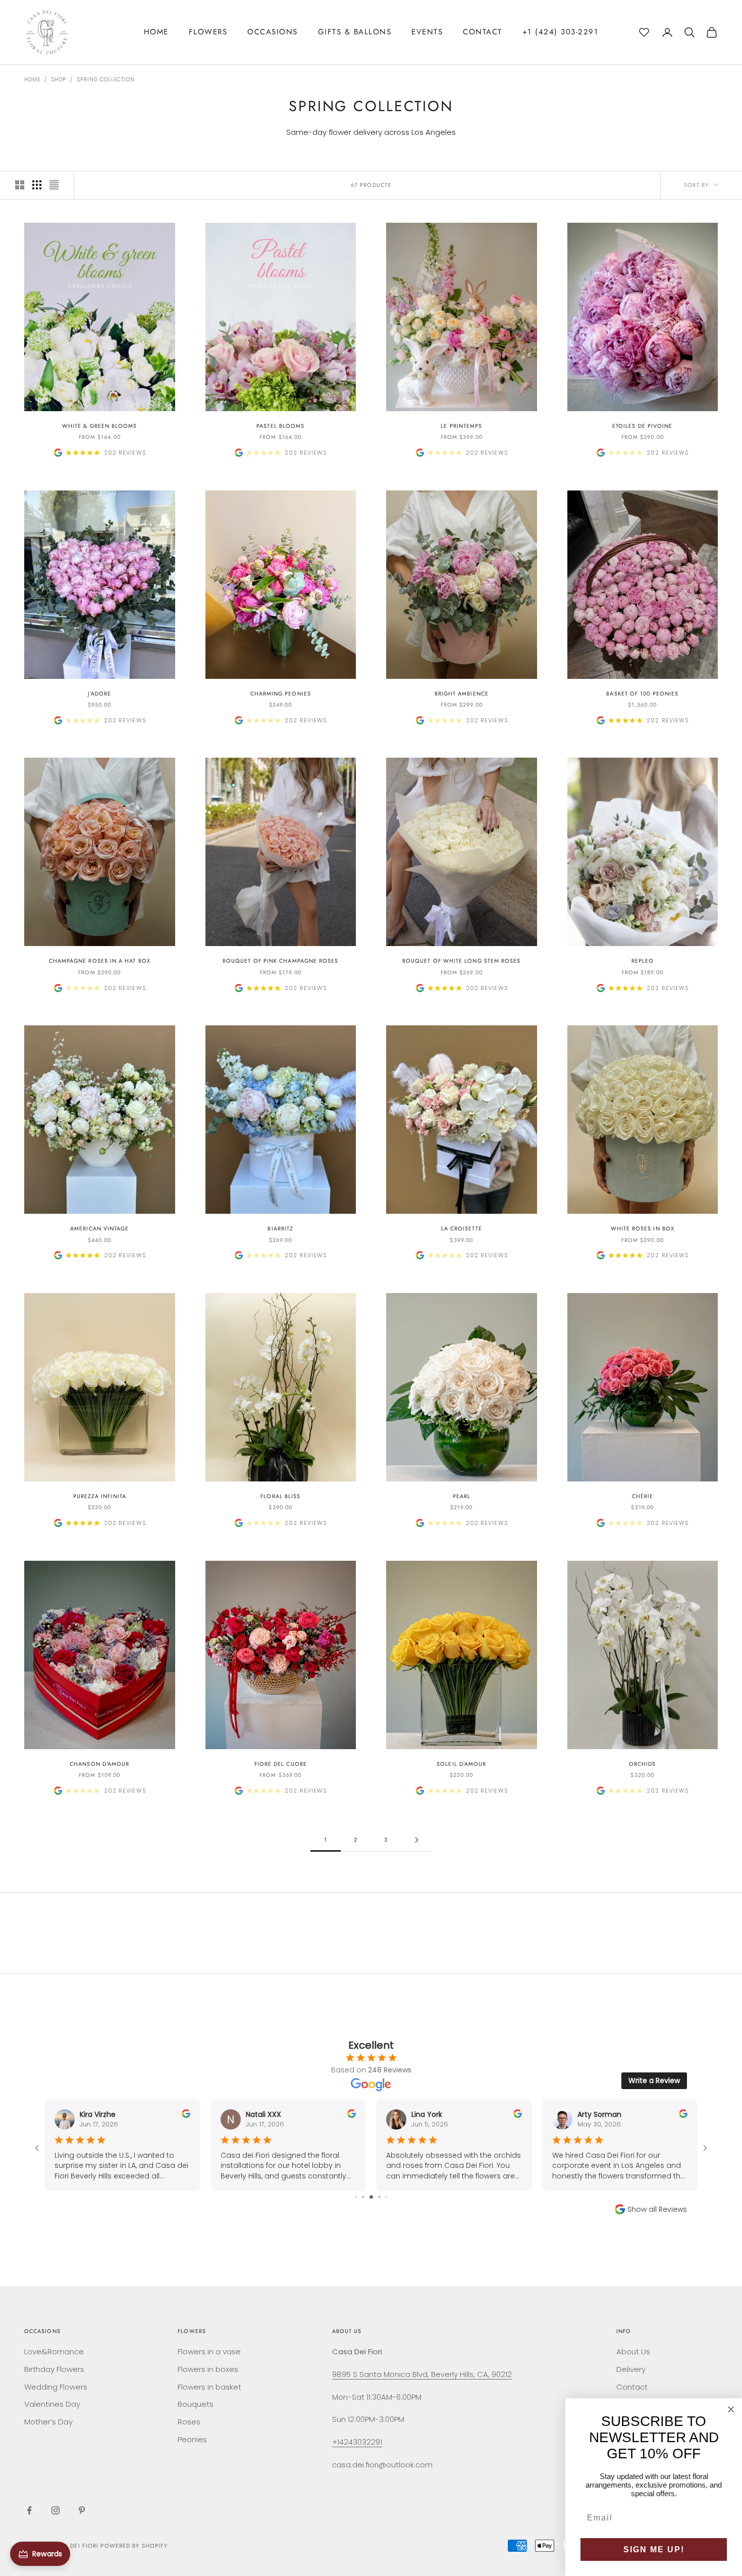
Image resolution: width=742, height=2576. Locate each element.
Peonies (192, 2439)
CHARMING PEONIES (281, 693)
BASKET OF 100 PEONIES (642, 693)
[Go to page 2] (416, 1840)
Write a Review (654, 2080)
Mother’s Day (48, 2422)
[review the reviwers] (186, 2114)
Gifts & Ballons (355, 32)
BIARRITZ (280, 1228)
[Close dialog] (731, 2409)
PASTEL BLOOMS (280, 426)
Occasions (273, 32)
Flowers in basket (209, 2387)
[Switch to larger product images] (20, 185)
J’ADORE (100, 693)
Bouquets (196, 2404)
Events (427, 32)
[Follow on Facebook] (29, 2510)
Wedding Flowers (56, 2387)
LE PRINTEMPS (461, 426)
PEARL (462, 1496)
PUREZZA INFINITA (100, 1496)
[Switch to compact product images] (54, 185)
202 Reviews (125, 453)
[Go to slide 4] (371, 2197)
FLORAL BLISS (280, 1496)
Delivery (631, 2369)
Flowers (208, 32)
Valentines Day (52, 2404)
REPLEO (643, 961)
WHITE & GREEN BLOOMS (100, 426)
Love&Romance (54, 2351)
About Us (633, 2351)
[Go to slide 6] (386, 2197)
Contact (483, 32)
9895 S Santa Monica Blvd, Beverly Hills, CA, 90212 (422, 2374)
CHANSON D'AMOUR (99, 1764)
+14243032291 (357, 2442)
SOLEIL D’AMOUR (461, 1764)
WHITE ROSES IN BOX (643, 1228)
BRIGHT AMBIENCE (462, 693)
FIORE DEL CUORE (281, 1764)
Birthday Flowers (54, 2369)
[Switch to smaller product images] (37, 185)
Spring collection (106, 80)
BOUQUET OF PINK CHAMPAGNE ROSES (280, 961)
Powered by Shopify (134, 2546)
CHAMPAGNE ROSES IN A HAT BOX (100, 961)
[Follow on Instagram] (56, 2510)
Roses (189, 2422)
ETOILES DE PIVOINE (642, 426)
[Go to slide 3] (363, 2197)
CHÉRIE (643, 1496)
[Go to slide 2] (356, 2197)
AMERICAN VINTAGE (99, 1228)
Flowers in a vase (209, 2351)
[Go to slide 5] (379, 2197)
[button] (644, 31)
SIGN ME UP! (654, 2549)
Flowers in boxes (208, 2369)
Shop (59, 80)
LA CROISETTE (462, 1228)
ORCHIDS (643, 1764)
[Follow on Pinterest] (82, 2510)
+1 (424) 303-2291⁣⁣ (561, 32)
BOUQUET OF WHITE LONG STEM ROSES (462, 961)
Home (156, 32)
